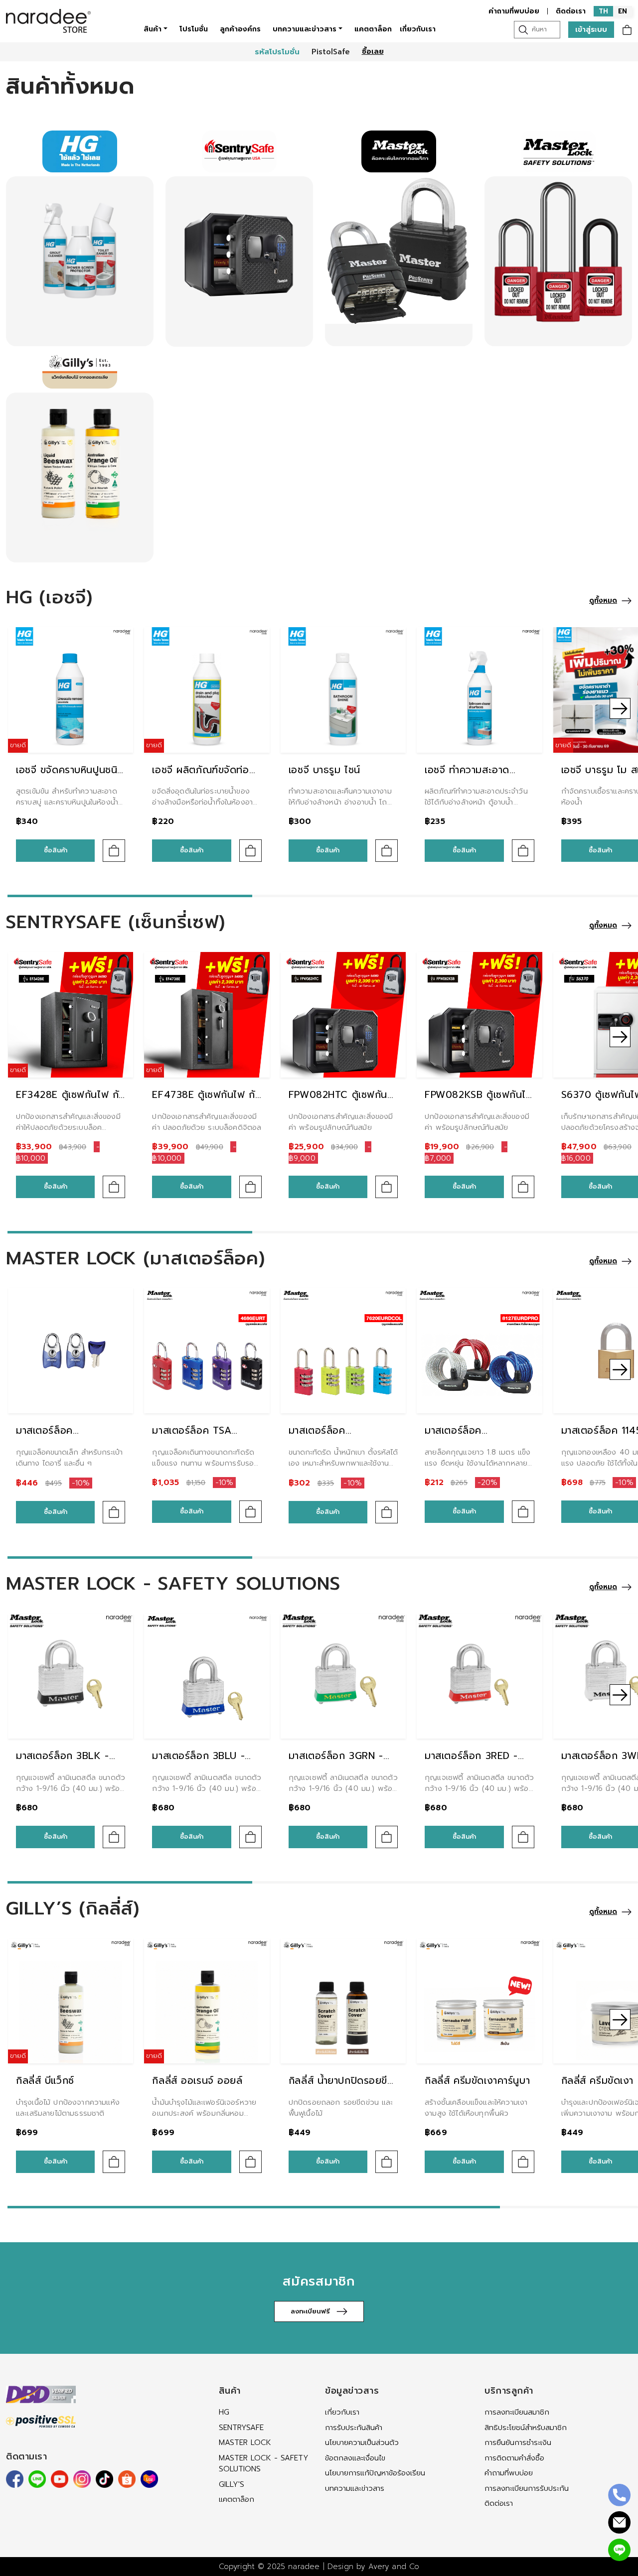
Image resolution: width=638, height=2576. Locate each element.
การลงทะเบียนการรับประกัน (527, 2488)
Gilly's (232, 2484)
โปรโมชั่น (194, 29)
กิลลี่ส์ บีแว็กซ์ (45, 2081)
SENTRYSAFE (241, 2428)
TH (603, 11)
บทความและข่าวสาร (305, 29)
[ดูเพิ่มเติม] (80, 261)
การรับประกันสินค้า (354, 2428)
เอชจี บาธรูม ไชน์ (324, 770)
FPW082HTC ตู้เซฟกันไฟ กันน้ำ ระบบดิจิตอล (338, 1102)
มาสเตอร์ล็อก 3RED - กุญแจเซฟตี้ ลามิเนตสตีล (478, 1763)
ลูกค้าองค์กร (240, 29)
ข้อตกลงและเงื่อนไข (355, 2458)
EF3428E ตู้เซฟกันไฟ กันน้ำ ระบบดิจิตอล (71, 1102)
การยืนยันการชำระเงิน (518, 2442)
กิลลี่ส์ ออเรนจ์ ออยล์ (197, 2081)
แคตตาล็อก (373, 29)
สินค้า (153, 29)
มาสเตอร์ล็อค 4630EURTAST (50, 1438)
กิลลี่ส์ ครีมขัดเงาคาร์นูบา (477, 2081)
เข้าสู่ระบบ (591, 30)
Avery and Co (394, 2567)
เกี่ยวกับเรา (418, 29)
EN (623, 11)
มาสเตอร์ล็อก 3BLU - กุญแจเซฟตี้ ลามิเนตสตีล (205, 1763)
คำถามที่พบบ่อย (514, 11)
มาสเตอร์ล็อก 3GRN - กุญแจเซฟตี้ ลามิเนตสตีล (341, 1763)
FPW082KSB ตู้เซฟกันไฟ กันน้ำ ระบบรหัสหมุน (479, 1102)
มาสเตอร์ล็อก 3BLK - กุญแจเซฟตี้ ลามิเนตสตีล (69, 1763)
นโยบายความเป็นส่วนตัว (362, 2442)
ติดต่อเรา (571, 11)
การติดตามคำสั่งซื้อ (514, 2458)
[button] (18, 708)
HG (224, 2412)
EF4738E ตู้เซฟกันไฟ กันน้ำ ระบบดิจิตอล (207, 1102)
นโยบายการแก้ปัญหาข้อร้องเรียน (375, 2473)
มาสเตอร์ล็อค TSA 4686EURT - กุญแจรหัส (205, 1438)
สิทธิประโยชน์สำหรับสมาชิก (526, 2428)
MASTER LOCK (245, 2442)
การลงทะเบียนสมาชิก (517, 2412)
